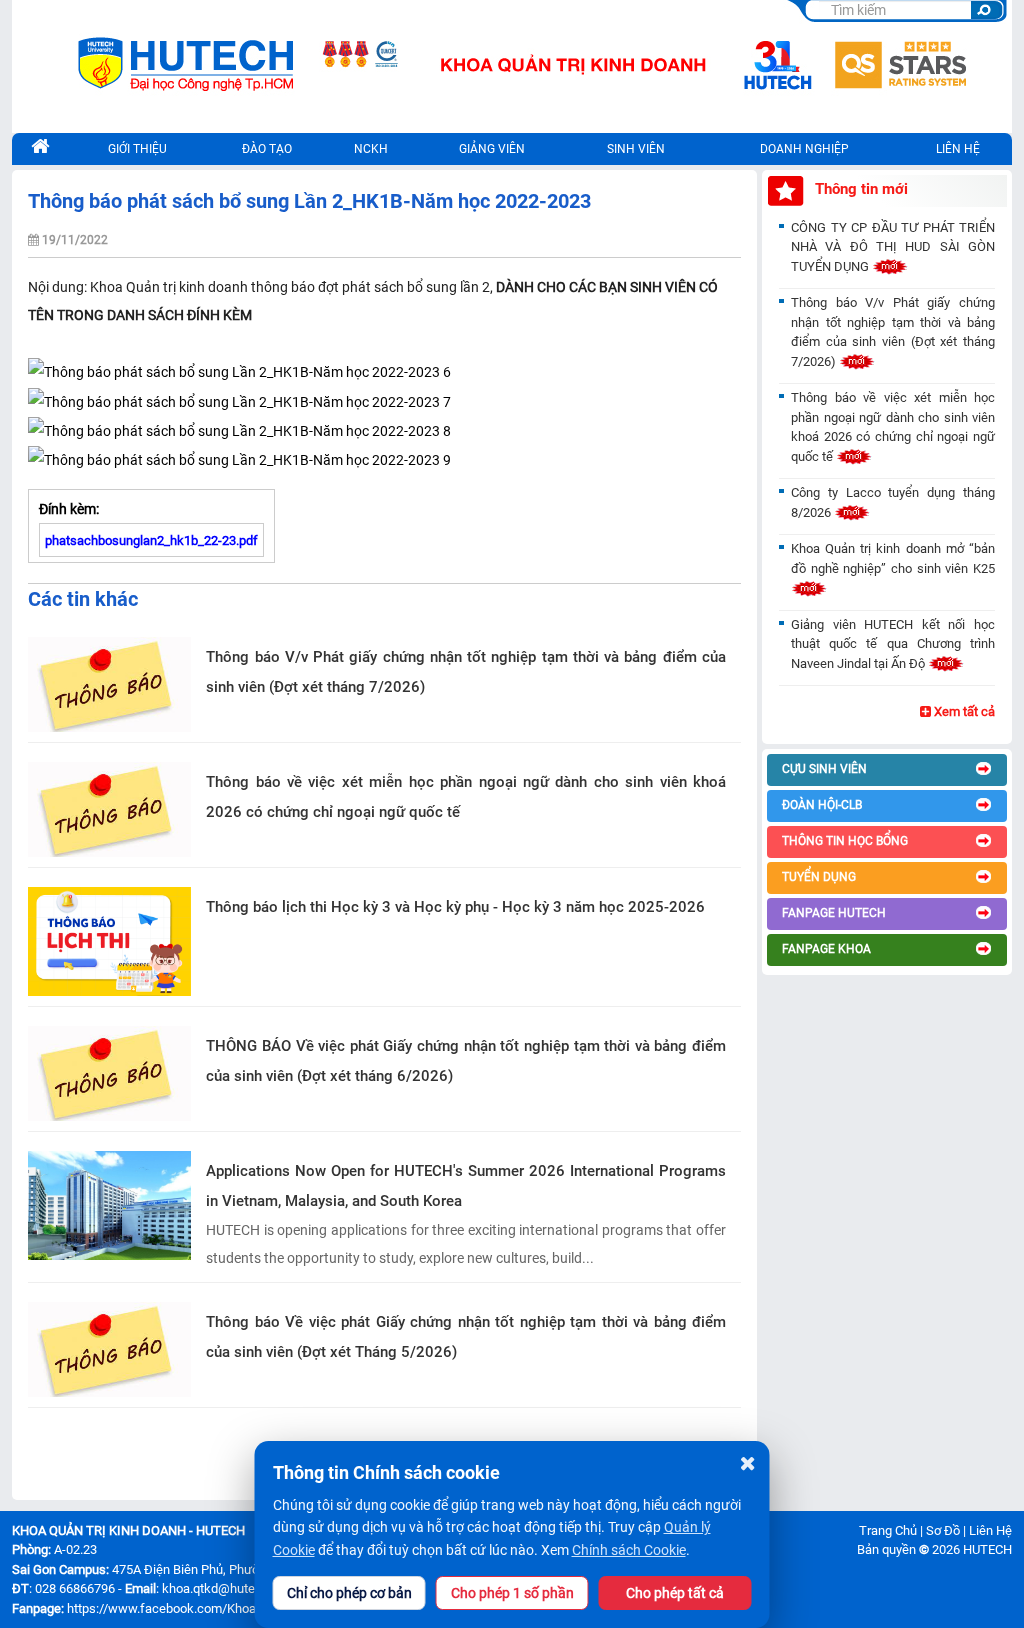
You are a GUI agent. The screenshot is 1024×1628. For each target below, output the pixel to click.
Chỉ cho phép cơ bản (349, 1593)
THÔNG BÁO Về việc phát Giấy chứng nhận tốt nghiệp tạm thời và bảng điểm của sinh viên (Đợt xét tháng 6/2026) (466, 1061)
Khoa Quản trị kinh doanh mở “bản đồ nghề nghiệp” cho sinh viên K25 (893, 558)
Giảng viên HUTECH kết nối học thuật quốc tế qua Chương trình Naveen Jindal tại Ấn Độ (893, 644)
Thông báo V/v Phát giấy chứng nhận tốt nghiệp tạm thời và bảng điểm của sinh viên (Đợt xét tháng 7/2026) (466, 672)
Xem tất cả (963, 711)
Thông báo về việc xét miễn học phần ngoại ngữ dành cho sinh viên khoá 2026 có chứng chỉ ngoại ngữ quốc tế (466, 797)
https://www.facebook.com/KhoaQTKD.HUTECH (204, 1608)
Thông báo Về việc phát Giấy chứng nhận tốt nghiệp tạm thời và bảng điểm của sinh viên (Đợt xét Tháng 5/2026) (466, 1337)
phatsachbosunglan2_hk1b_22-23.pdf (151, 540)
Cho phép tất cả (675, 1593)
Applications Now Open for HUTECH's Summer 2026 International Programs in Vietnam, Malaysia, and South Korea (466, 1186)
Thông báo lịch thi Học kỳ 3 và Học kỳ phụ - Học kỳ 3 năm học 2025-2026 (455, 907)
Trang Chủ (888, 1530)
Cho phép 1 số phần (512, 1593)
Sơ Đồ (943, 1530)
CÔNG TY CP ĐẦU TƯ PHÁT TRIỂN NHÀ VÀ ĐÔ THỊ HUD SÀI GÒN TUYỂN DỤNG (893, 247)
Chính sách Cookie (629, 1550)
